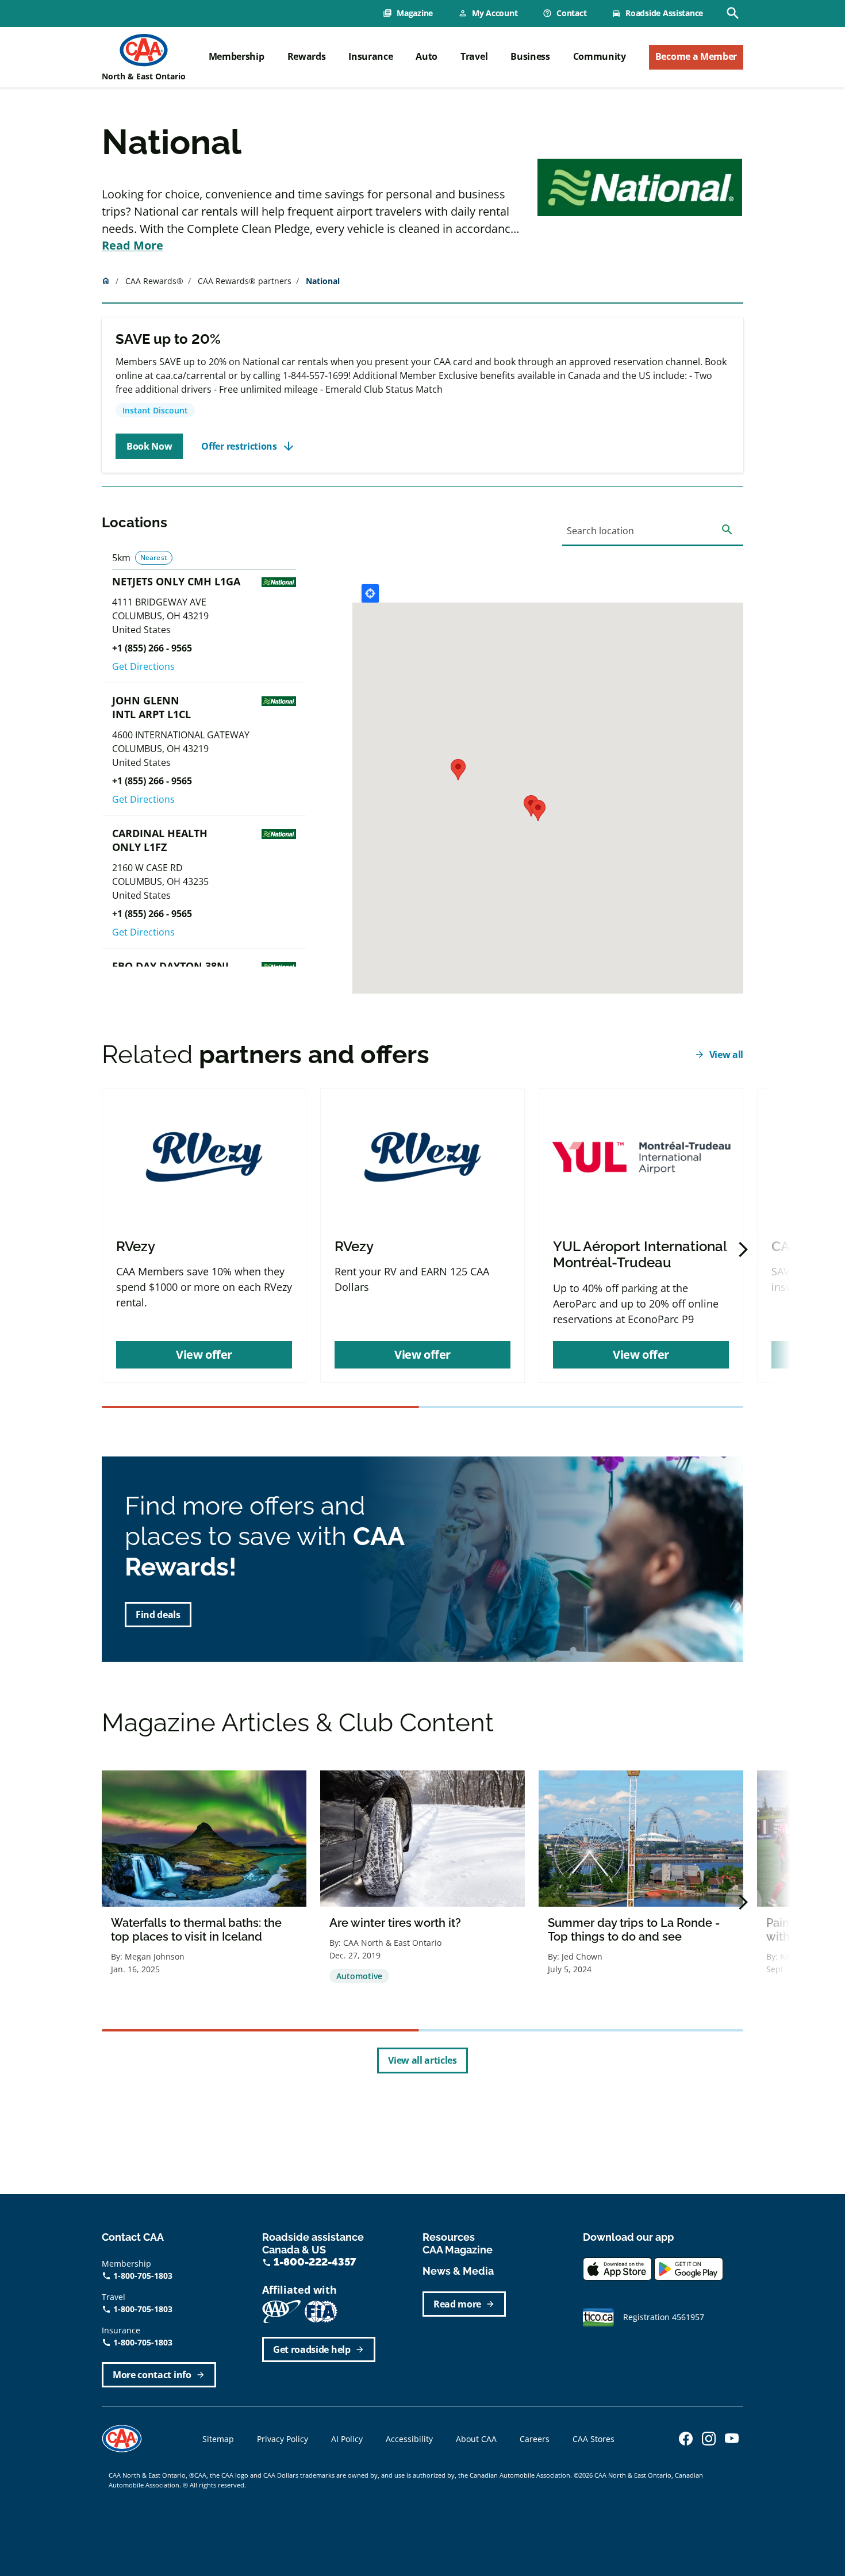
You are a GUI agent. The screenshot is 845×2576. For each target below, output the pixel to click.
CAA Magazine (458, 2250)
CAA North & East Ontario (392, 1943)
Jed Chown (582, 1956)
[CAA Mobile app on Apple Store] (617, 2268)
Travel (474, 56)
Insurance (370, 56)
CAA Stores (594, 2439)
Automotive (359, 1976)
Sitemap (218, 2439)
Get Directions (143, 666)
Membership (237, 56)
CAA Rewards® (154, 281)
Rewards (307, 56)
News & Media (458, 2271)
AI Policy (347, 2439)
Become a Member (696, 56)
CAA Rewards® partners (245, 281)
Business (530, 56)
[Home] (144, 50)
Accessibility (409, 2439)
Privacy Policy (283, 2439)
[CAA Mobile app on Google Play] (689, 2268)
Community (600, 56)
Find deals (158, 1615)
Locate (370, 593)
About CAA (476, 2439)
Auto (427, 56)
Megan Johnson (155, 1956)
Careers (535, 2439)
